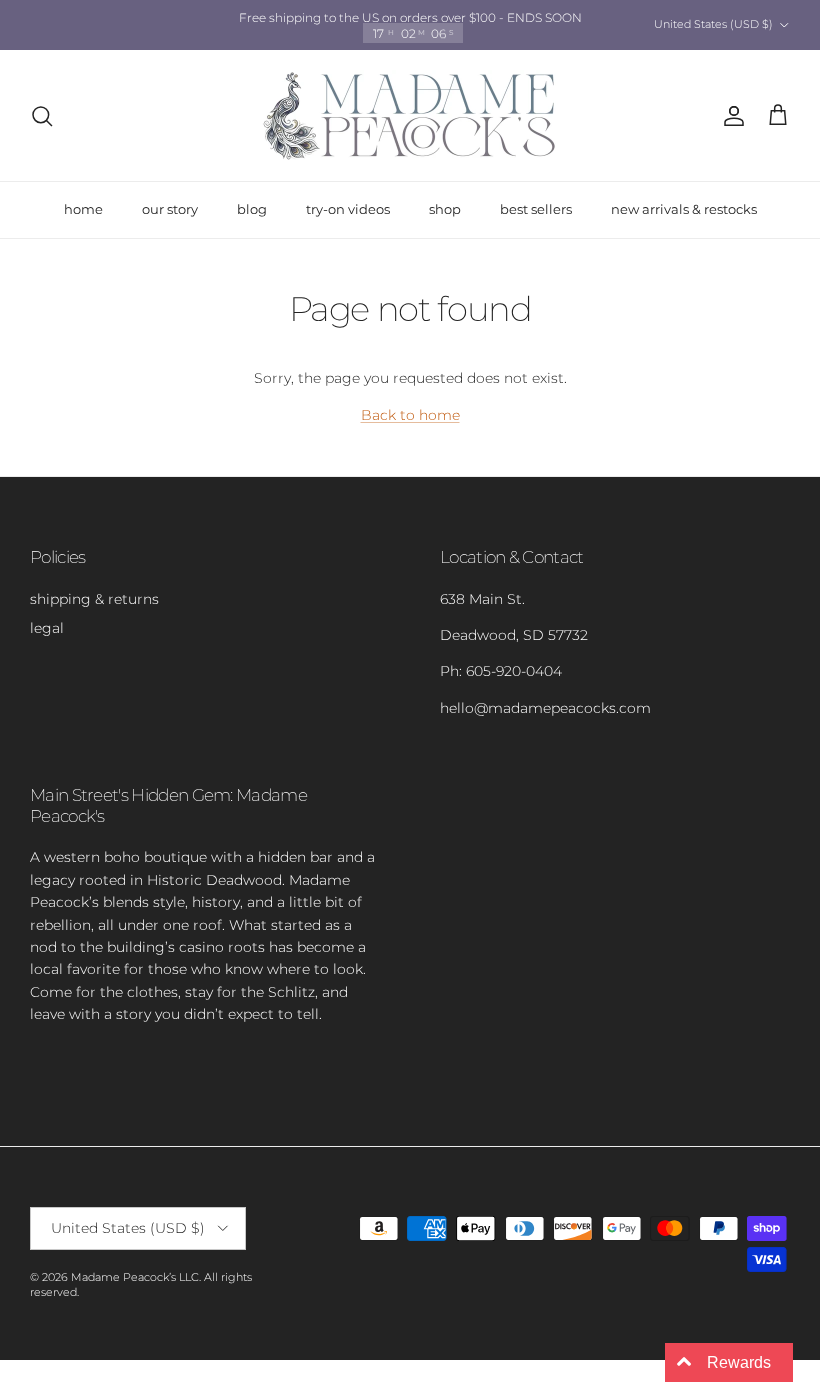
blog (252, 209)
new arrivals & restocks (684, 209)
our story (170, 209)
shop (445, 209)
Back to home (410, 415)
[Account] (730, 116)
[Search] (42, 116)
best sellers (536, 209)
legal (47, 628)
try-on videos (348, 209)
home (83, 209)
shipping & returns (94, 599)
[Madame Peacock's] (410, 115)
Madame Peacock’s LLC (135, 1277)
